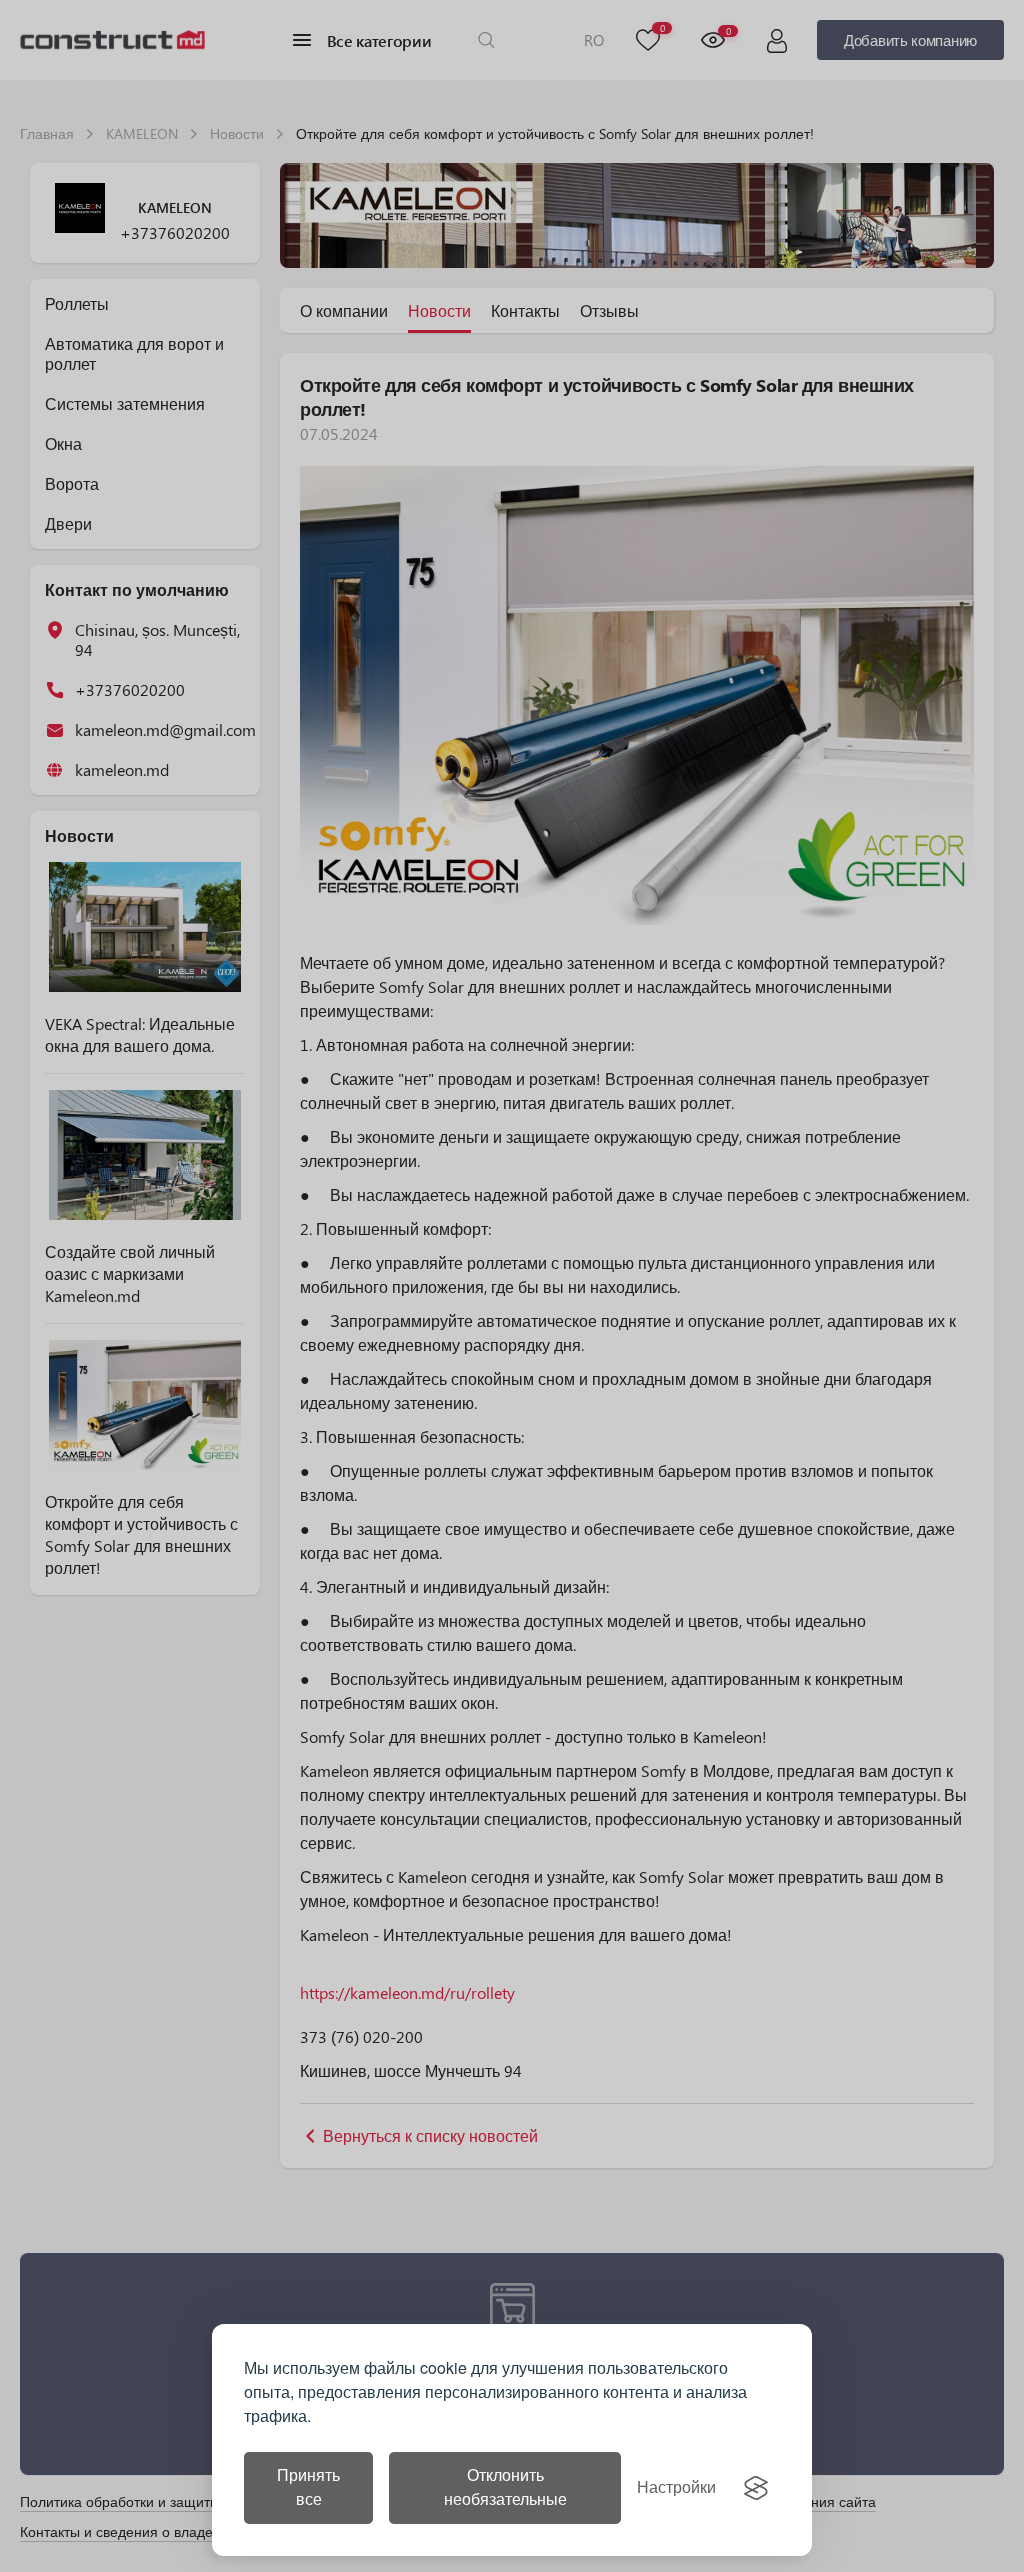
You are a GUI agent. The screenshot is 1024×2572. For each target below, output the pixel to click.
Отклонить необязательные (505, 2487)
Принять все (308, 2487)
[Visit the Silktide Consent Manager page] (756, 2488)
